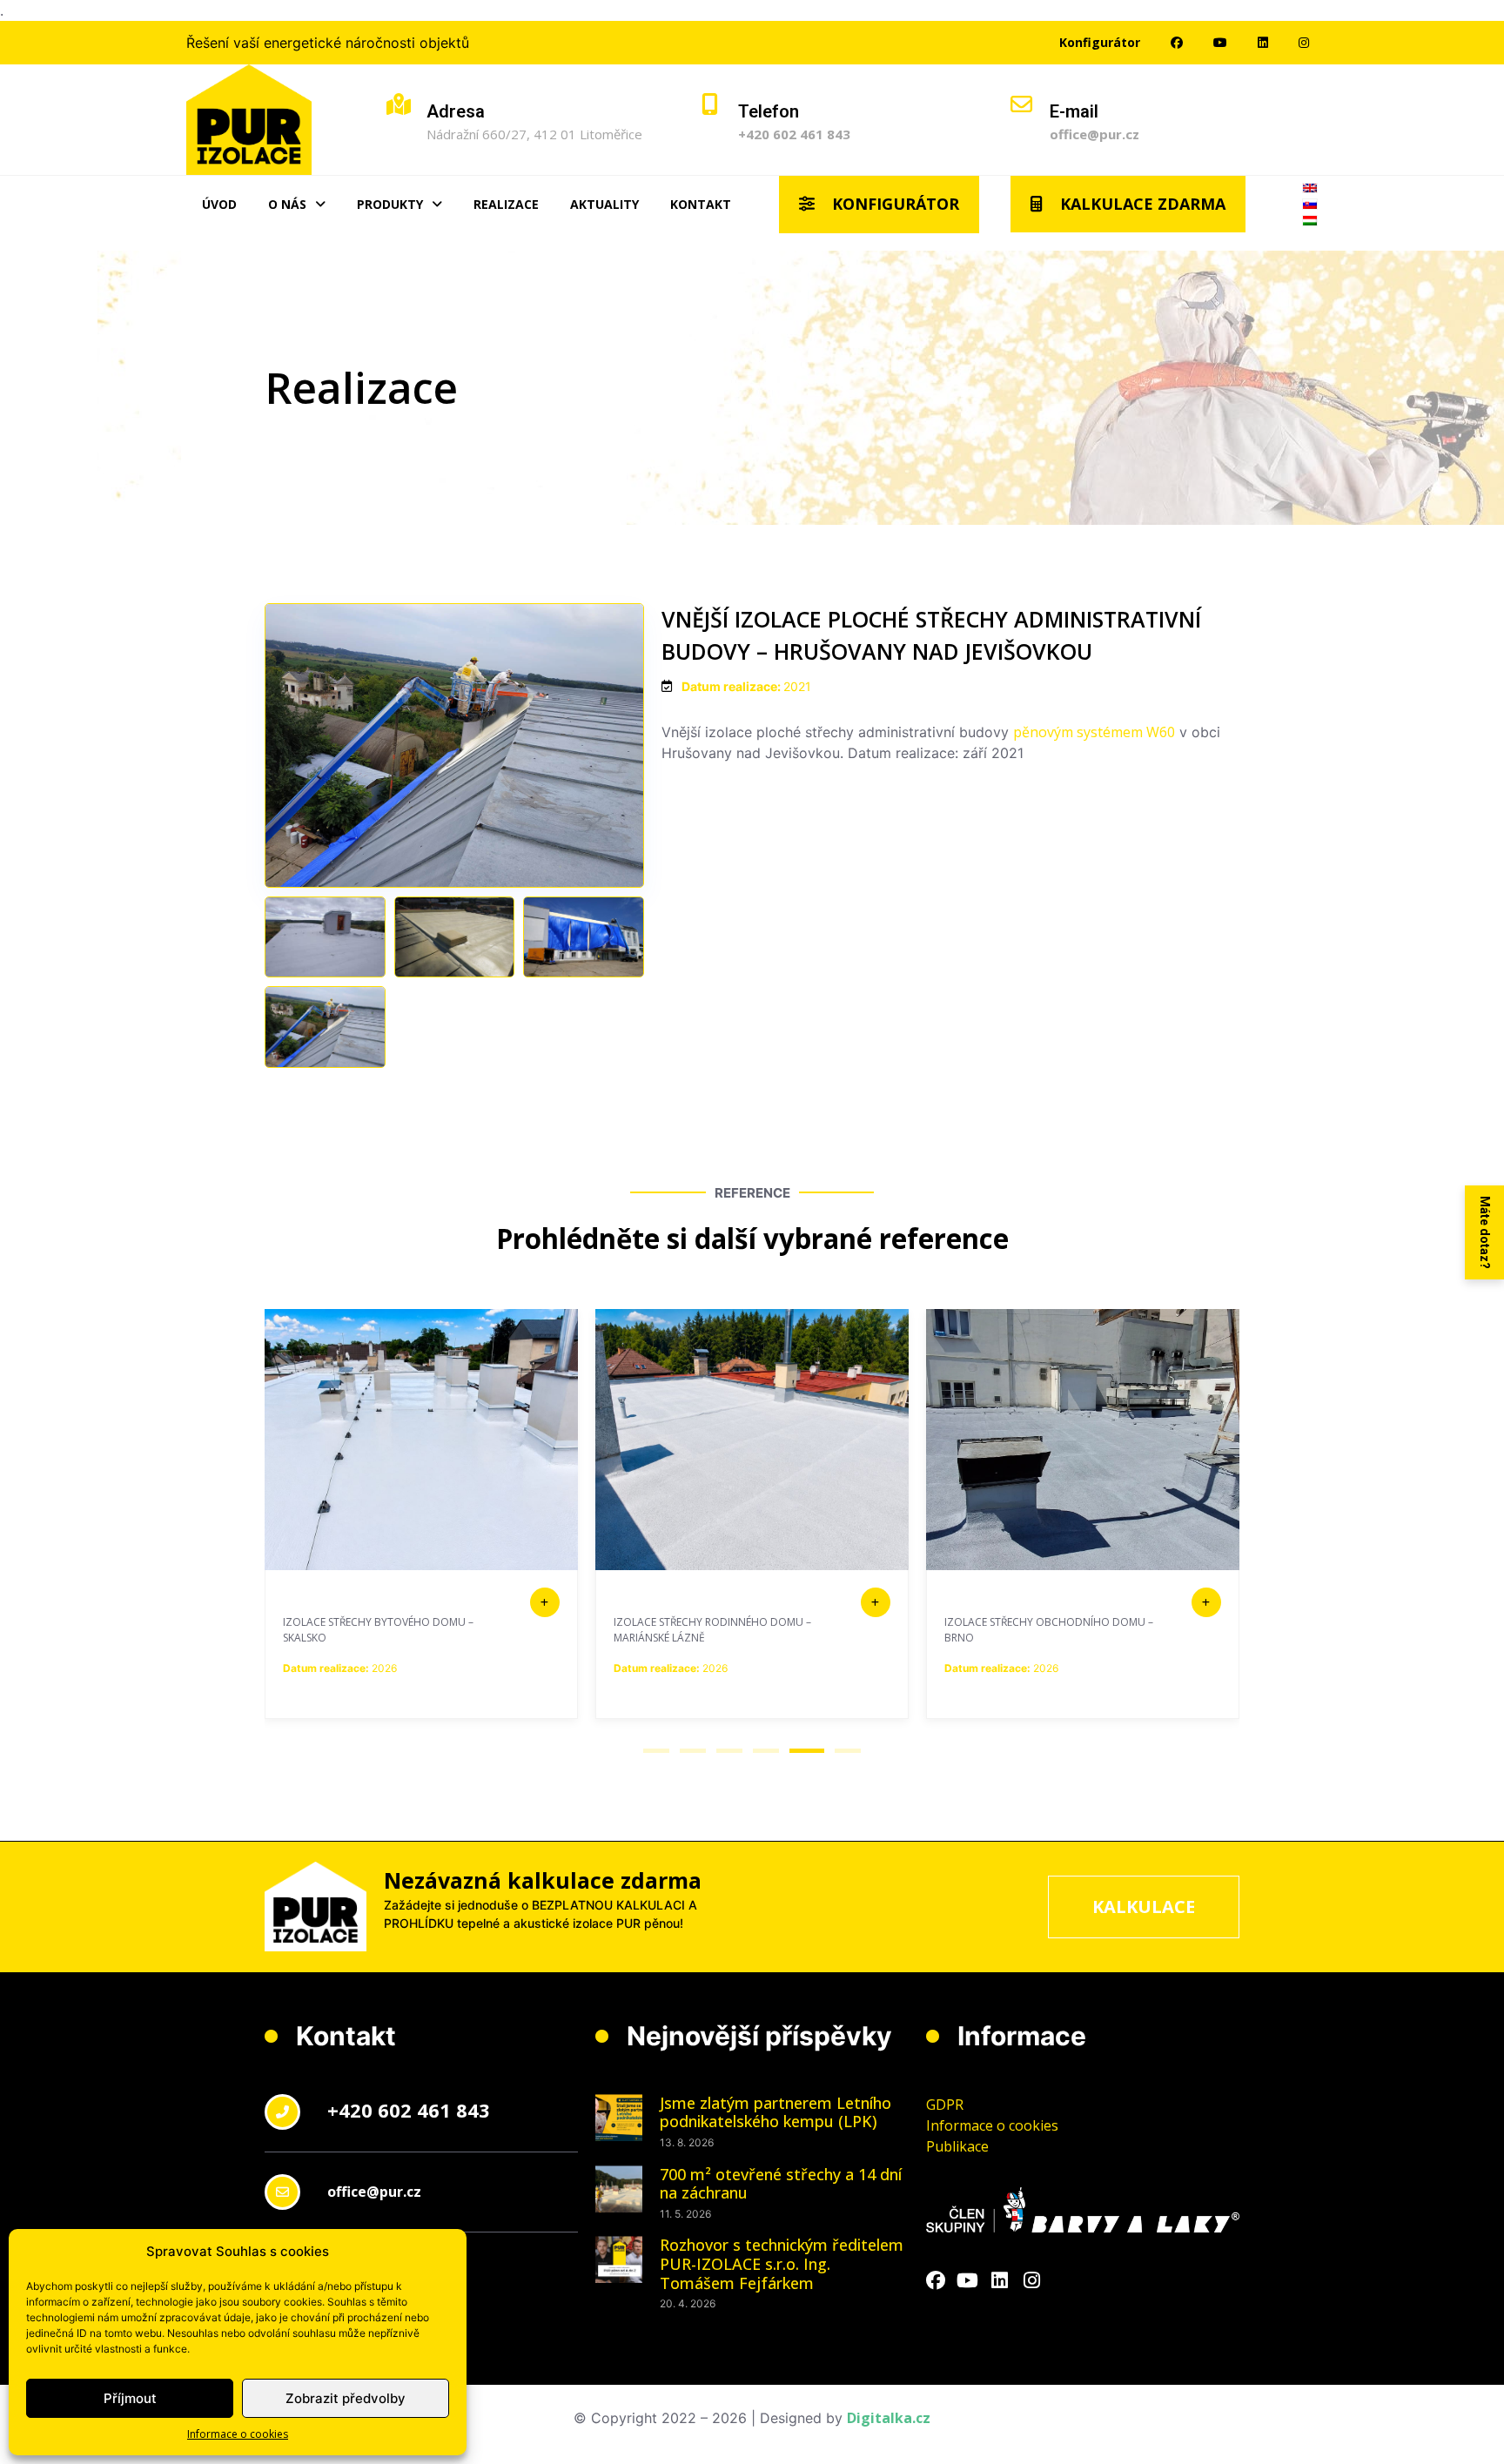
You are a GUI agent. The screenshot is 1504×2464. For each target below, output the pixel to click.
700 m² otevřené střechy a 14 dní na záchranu (781, 2184)
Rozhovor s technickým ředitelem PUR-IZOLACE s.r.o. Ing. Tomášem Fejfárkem (782, 2263)
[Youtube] (968, 2281)
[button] (656, 1751)
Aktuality (604, 204)
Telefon (769, 111)
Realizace (506, 204)
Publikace (957, 2146)
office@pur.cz (1094, 134)
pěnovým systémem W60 (1094, 732)
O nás (287, 204)
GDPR (945, 2105)
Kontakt (701, 204)
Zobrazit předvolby (346, 2398)
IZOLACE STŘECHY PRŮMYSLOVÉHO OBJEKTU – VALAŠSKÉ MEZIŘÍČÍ (1031, 1630)
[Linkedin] (1000, 2281)
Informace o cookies (238, 2434)
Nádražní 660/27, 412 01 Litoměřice (534, 134)
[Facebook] (936, 2281)
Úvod (219, 204)
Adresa (456, 111)
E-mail (1074, 111)
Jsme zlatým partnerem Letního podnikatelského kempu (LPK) (775, 2112)
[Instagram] (1032, 2281)
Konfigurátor (1100, 42)
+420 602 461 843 (794, 134)
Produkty (390, 204)
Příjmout (130, 2398)
